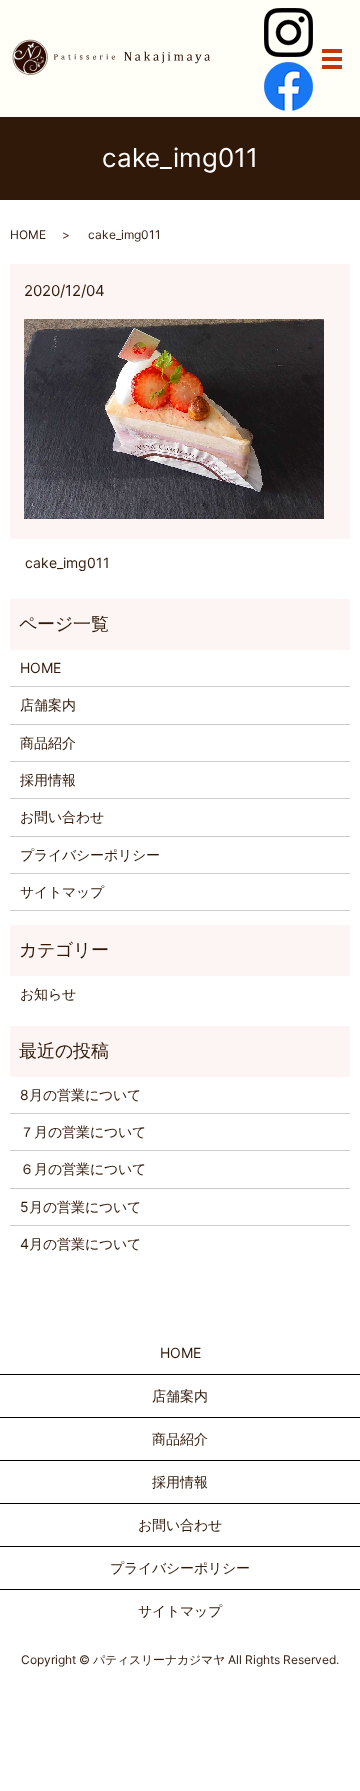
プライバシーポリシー (90, 854)
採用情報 (48, 779)
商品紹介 (48, 742)
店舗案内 (48, 704)
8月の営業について (80, 1094)
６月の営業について (83, 1168)
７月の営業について (83, 1131)
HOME (28, 234)
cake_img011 (67, 562)
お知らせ (48, 993)
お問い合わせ (62, 816)
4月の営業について (80, 1243)
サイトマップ (62, 891)
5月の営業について (80, 1206)
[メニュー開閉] (332, 59)
